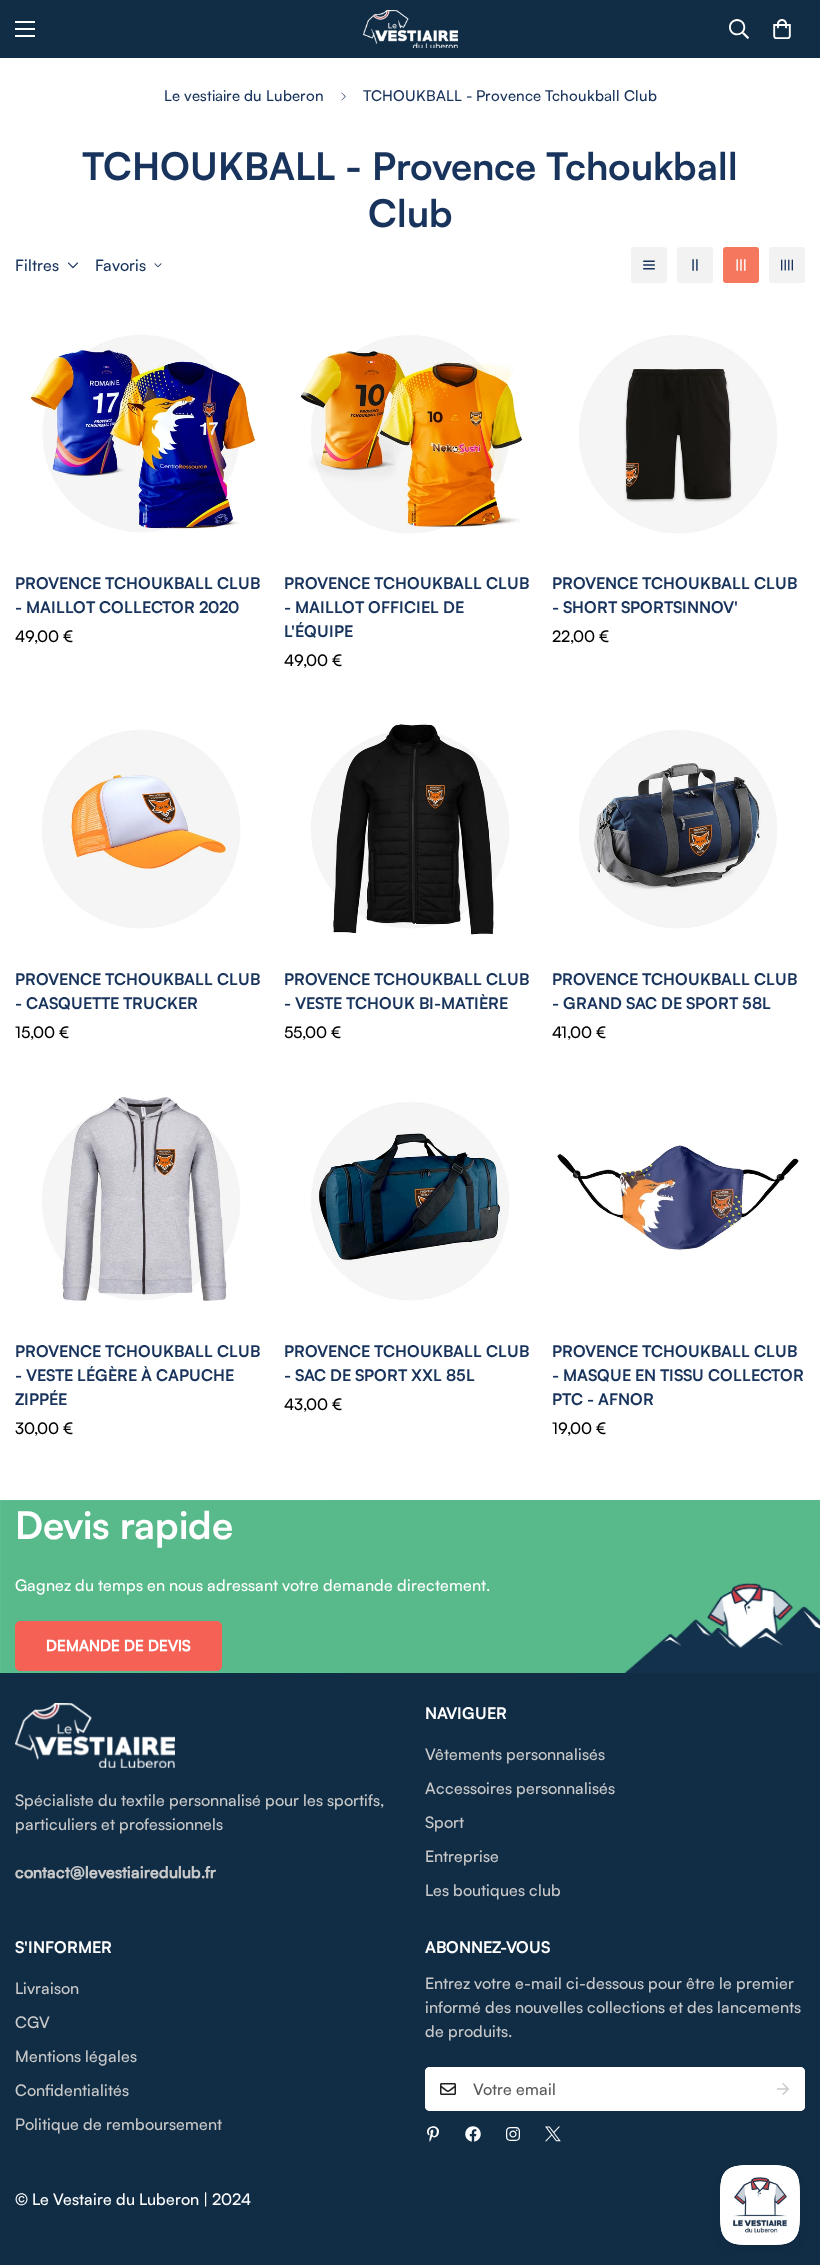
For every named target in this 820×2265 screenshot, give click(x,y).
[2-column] (695, 265)
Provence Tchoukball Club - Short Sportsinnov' (674, 595)
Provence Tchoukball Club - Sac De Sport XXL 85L (406, 1363)
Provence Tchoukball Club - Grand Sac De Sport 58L (674, 991)
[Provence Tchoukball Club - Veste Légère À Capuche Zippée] (141, 1200)
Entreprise (462, 1856)
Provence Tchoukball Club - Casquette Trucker (137, 991)
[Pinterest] (433, 2134)
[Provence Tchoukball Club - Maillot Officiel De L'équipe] (410, 433)
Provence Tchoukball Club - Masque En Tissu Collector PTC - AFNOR (678, 1375)
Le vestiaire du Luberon (244, 95)
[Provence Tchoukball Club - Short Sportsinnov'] (678, 433)
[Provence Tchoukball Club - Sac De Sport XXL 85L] (410, 1200)
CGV (32, 2022)
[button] (782, 29)
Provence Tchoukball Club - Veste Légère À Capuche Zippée (137, 1375)
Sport (444, 1822)
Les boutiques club (493, 1890)
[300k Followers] (473, 2134)
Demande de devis (118, 1645)
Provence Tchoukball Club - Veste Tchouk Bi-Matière (406, 991)
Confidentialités (72, 2090)
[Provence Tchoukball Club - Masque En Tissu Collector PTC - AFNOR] (678, 1200)
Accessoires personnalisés (520, 1788)
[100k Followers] (513, 2134)
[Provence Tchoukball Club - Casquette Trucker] (141, 828)
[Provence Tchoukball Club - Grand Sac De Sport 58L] (678, 828)
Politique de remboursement (118, 2124)
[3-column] (741, 265)
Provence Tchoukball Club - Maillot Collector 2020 (137, 595)
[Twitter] (553, 2134)
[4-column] (787, 265)
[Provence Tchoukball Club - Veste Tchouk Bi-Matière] (410, 828)
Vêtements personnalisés (515, 1754)
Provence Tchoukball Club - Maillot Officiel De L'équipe (406, 607)
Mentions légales (76, 2056)
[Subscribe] (783, 2089)
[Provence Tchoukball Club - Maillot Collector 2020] (141, 433)
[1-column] (649, 265)
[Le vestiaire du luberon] (410, 29)
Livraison (47, 1988)
